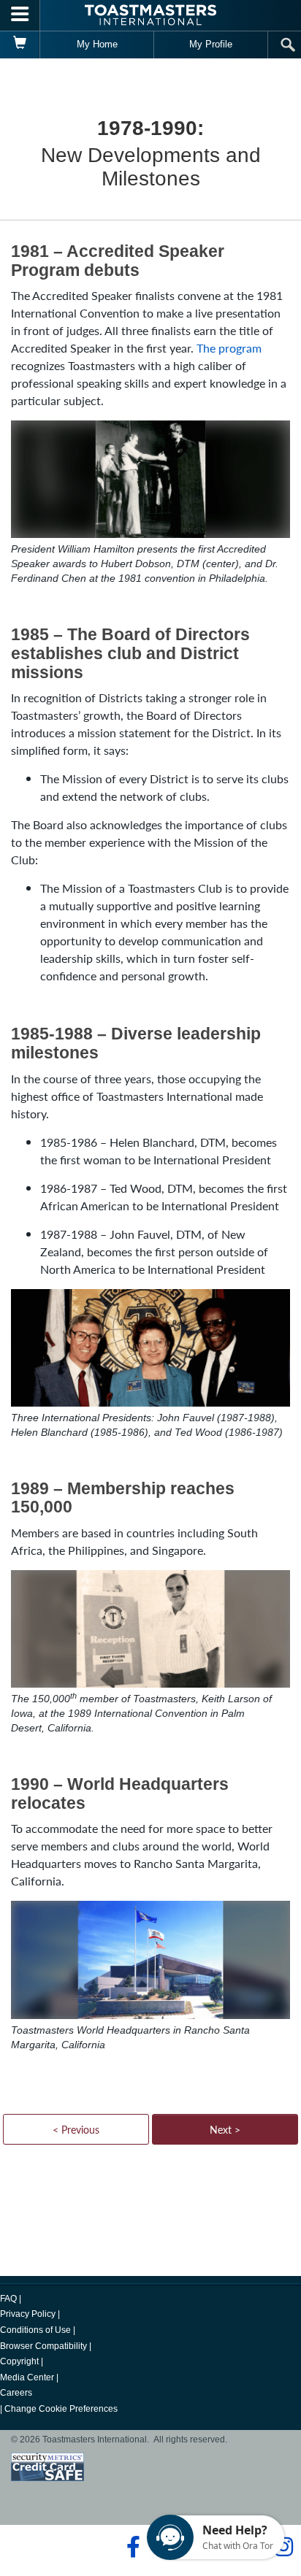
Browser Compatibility (43, 2346)
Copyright (19, 2361)
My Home (97, 44)
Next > (225, 2129)
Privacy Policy (28, 2314)
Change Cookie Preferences (61, 2409)
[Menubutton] (20, 15)
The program (229, 348)
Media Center (27, 2377)
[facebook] (131, 2547)
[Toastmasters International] (150, 15)
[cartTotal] (20, 45)
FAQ (8, 2299)
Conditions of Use (35, 2330)
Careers (16, 2393)
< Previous (76, 2129)
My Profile (211, 44)
